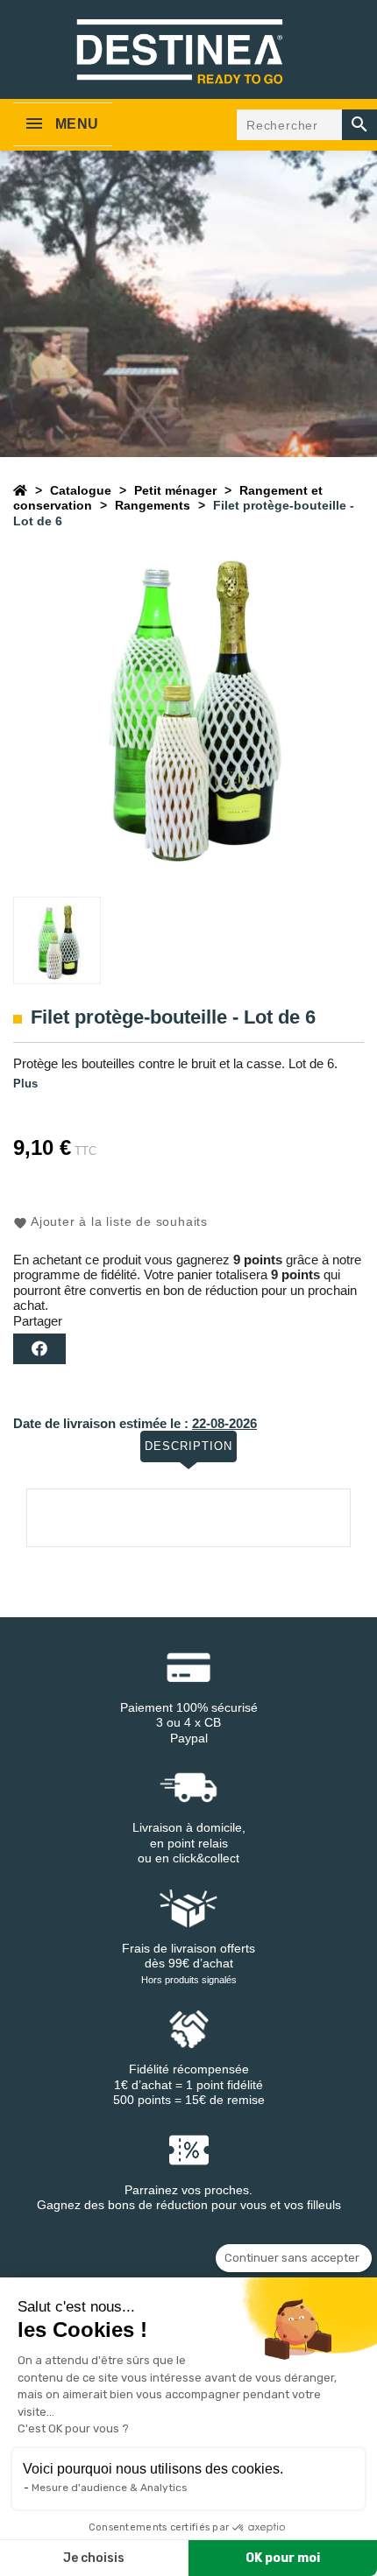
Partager (39, 1349)
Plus (25, 1084)
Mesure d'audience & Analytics (110, 2488)
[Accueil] (20, 490)
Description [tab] (188, 1446)
